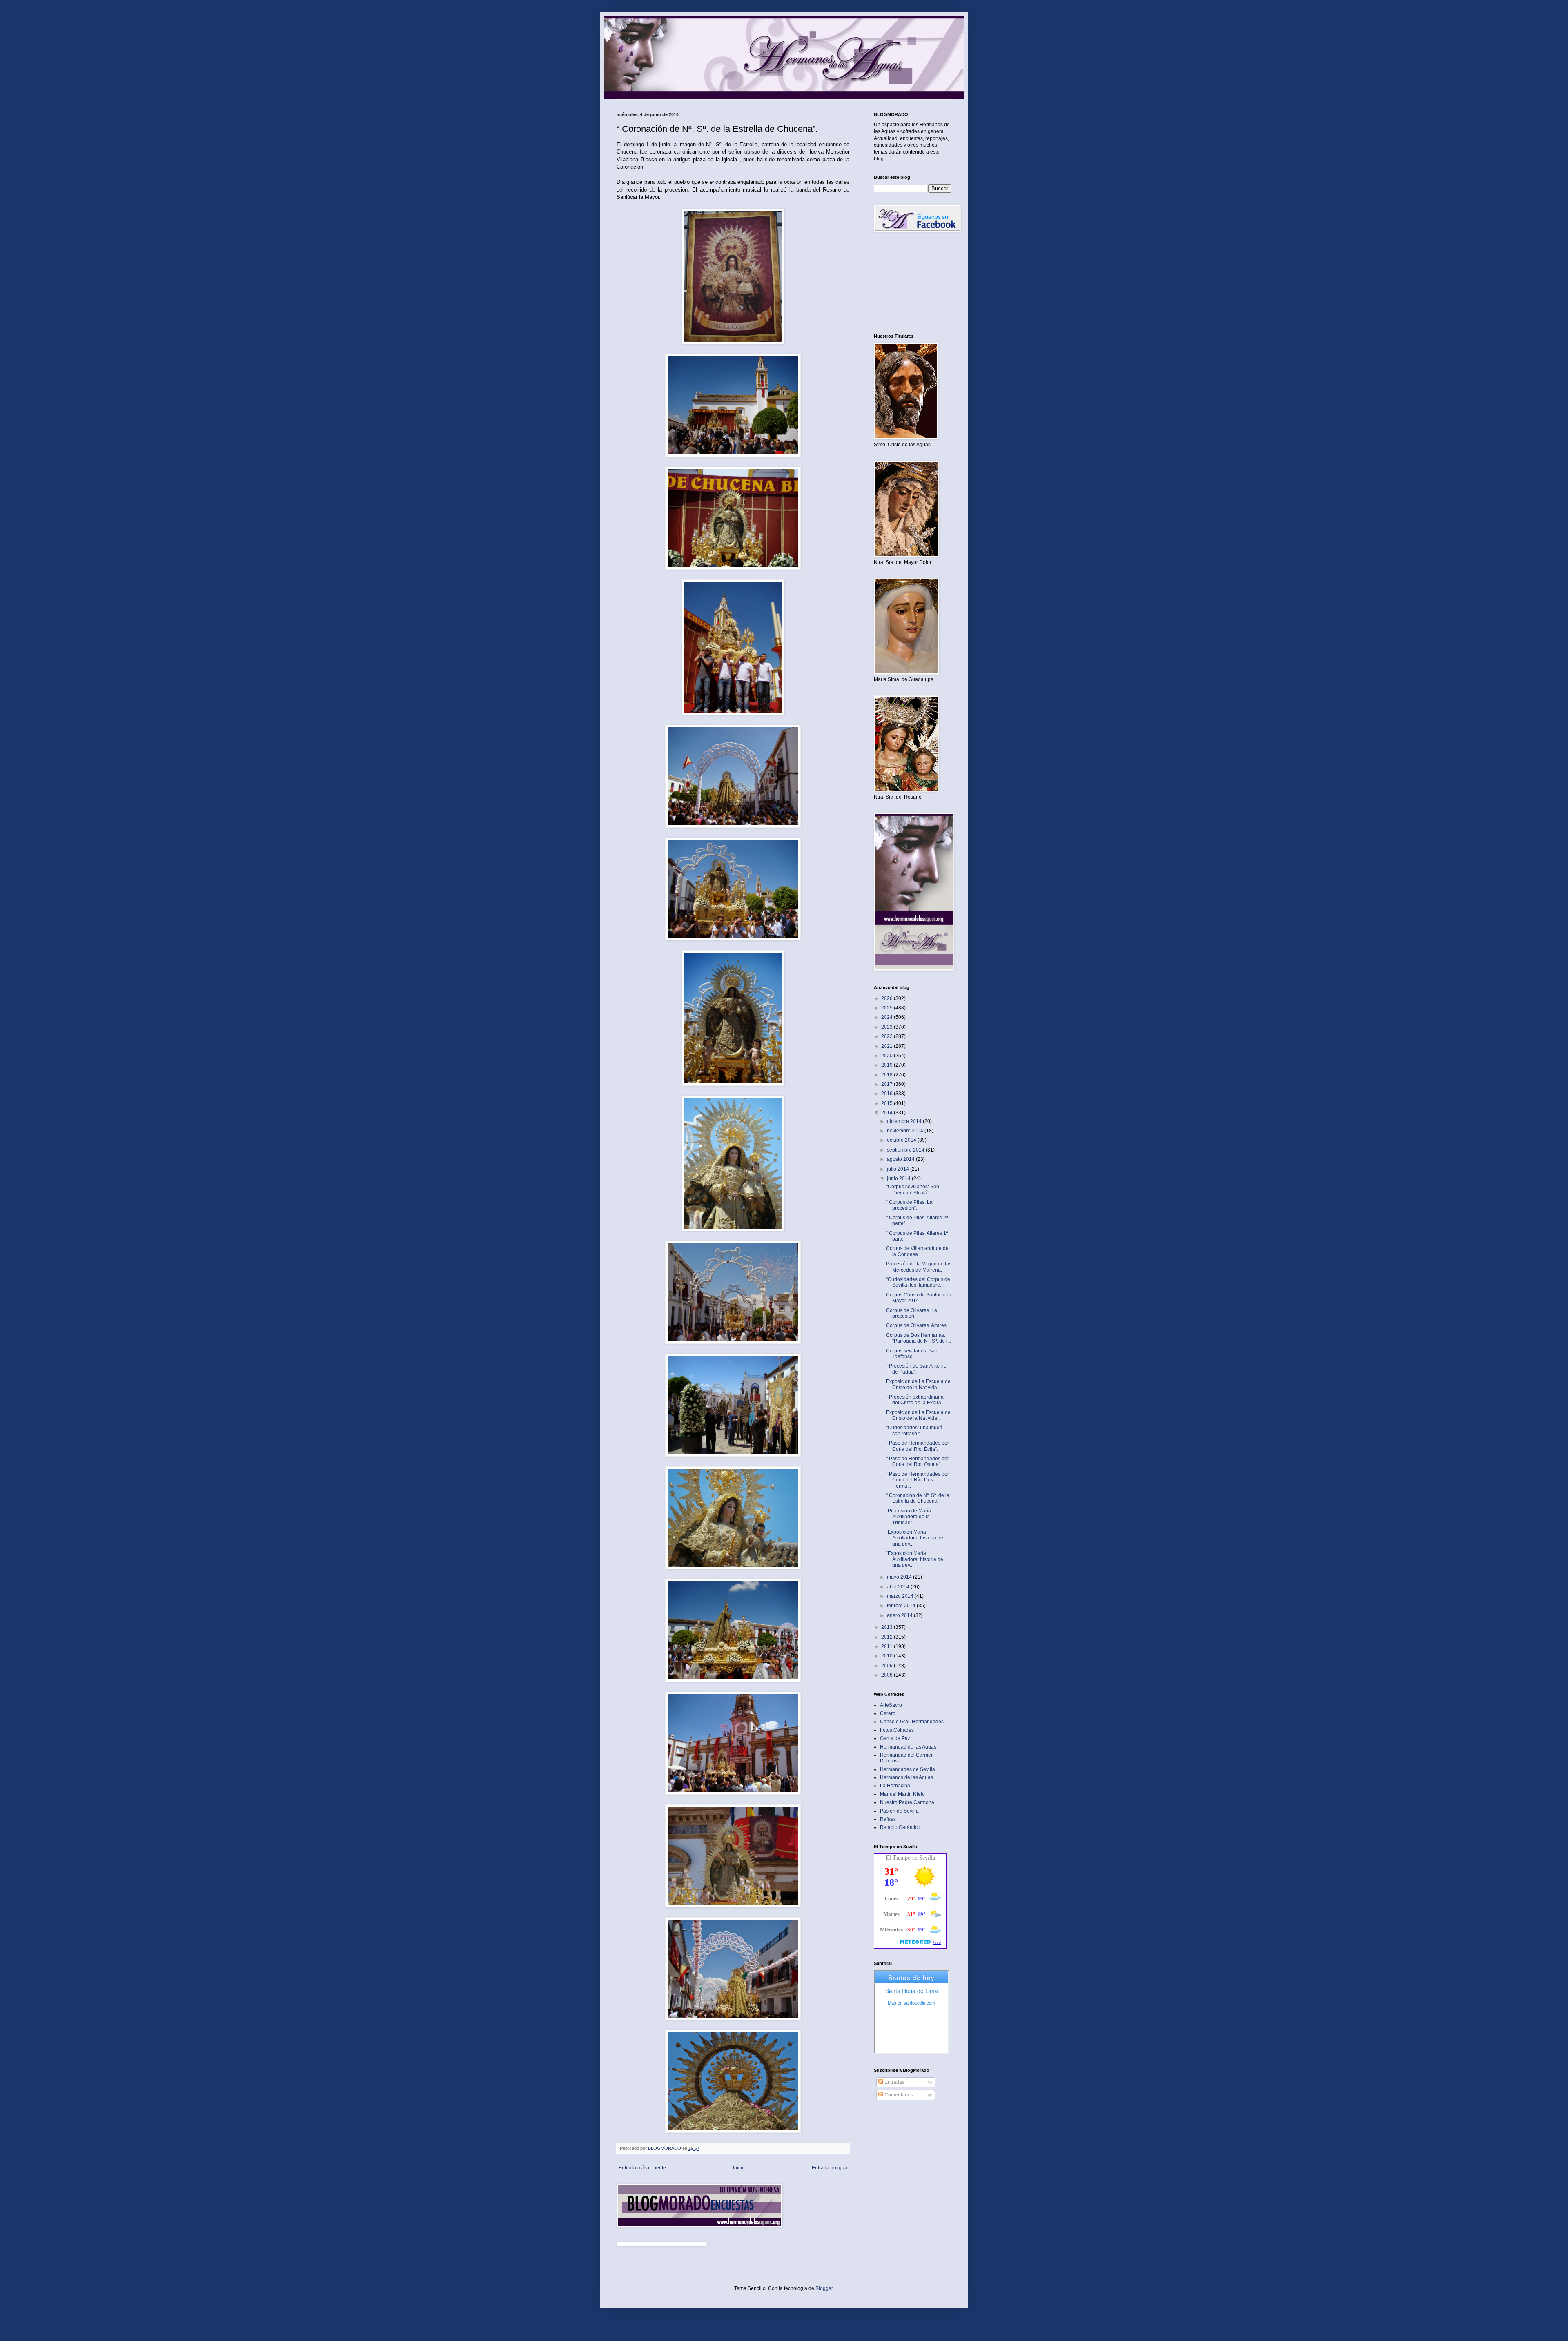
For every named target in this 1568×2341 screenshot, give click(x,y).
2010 (888, 1656)
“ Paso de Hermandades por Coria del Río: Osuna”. (918, 1461)
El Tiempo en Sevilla (910, 1858)
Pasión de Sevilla (899, 1811)
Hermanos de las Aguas (906, 1777)
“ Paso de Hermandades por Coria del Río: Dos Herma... (918, 1480)
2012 (888, 1637)
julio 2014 (899, 1169)
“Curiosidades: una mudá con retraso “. (914, 1430)
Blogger (824, 2288)
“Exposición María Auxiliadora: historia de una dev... (915, 1538)
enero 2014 (900, 1615)
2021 (888, 1046)
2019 (888, 1065)
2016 (888, 1094)
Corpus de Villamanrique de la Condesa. (917, 1251)
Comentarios (898, 2095)
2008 (888, 1675)
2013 (888, 1627)
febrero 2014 (902, 1606)
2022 (888, 1036)
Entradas (894, 2082)
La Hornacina (895, 1786)
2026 (888, 998)
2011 (888, 1646)
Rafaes (888, 1819)
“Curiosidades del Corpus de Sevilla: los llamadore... (918, 1282)
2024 (888, 1017)
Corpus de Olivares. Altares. (917, 1325)
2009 (888, 1666)
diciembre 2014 (905, 1121)
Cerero (888, 1713)
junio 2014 (899, 1178)
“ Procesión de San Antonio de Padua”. (916, 1369)
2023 (888, 1027)
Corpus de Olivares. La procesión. (912, 1313)
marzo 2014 (901, 1596)
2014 (888, 1113)
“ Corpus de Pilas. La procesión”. (909, 1205)
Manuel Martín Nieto (902, 1794)
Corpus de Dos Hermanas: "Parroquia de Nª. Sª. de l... (919, 1338)
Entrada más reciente (642, 2168)
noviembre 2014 (906, 1131)
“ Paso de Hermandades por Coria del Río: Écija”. (918, 1446)
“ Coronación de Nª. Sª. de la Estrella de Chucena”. (918, 1498)
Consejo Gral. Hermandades (912, 1722)
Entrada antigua (830, 2168)
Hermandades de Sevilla (908, 1769)
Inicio (739, 2168)
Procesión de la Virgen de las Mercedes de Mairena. (919, 1267)
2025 (888, 1008)
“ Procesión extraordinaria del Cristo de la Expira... (915, 1400)
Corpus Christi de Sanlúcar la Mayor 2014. (919, 1298)
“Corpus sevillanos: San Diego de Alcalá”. (913, 1189)
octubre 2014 (902, 1140)
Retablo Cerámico (900, 1827)
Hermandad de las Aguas (908, 1747)
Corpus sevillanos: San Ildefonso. (912, 1354)
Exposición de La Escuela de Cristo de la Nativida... (918, 1384)
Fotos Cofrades (897, 1730)
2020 (888, 1056)
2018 (888, 1075)
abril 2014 (899, 1587)
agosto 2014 (901, 1159)
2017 (888, 1084)
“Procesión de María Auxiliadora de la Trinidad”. (909, 1517)
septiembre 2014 (906, 1150)
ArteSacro (891, 1705)
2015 (888, 1103)
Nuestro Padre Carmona (907, 1802)
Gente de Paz (895, 1738)
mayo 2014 (900, 1577)
